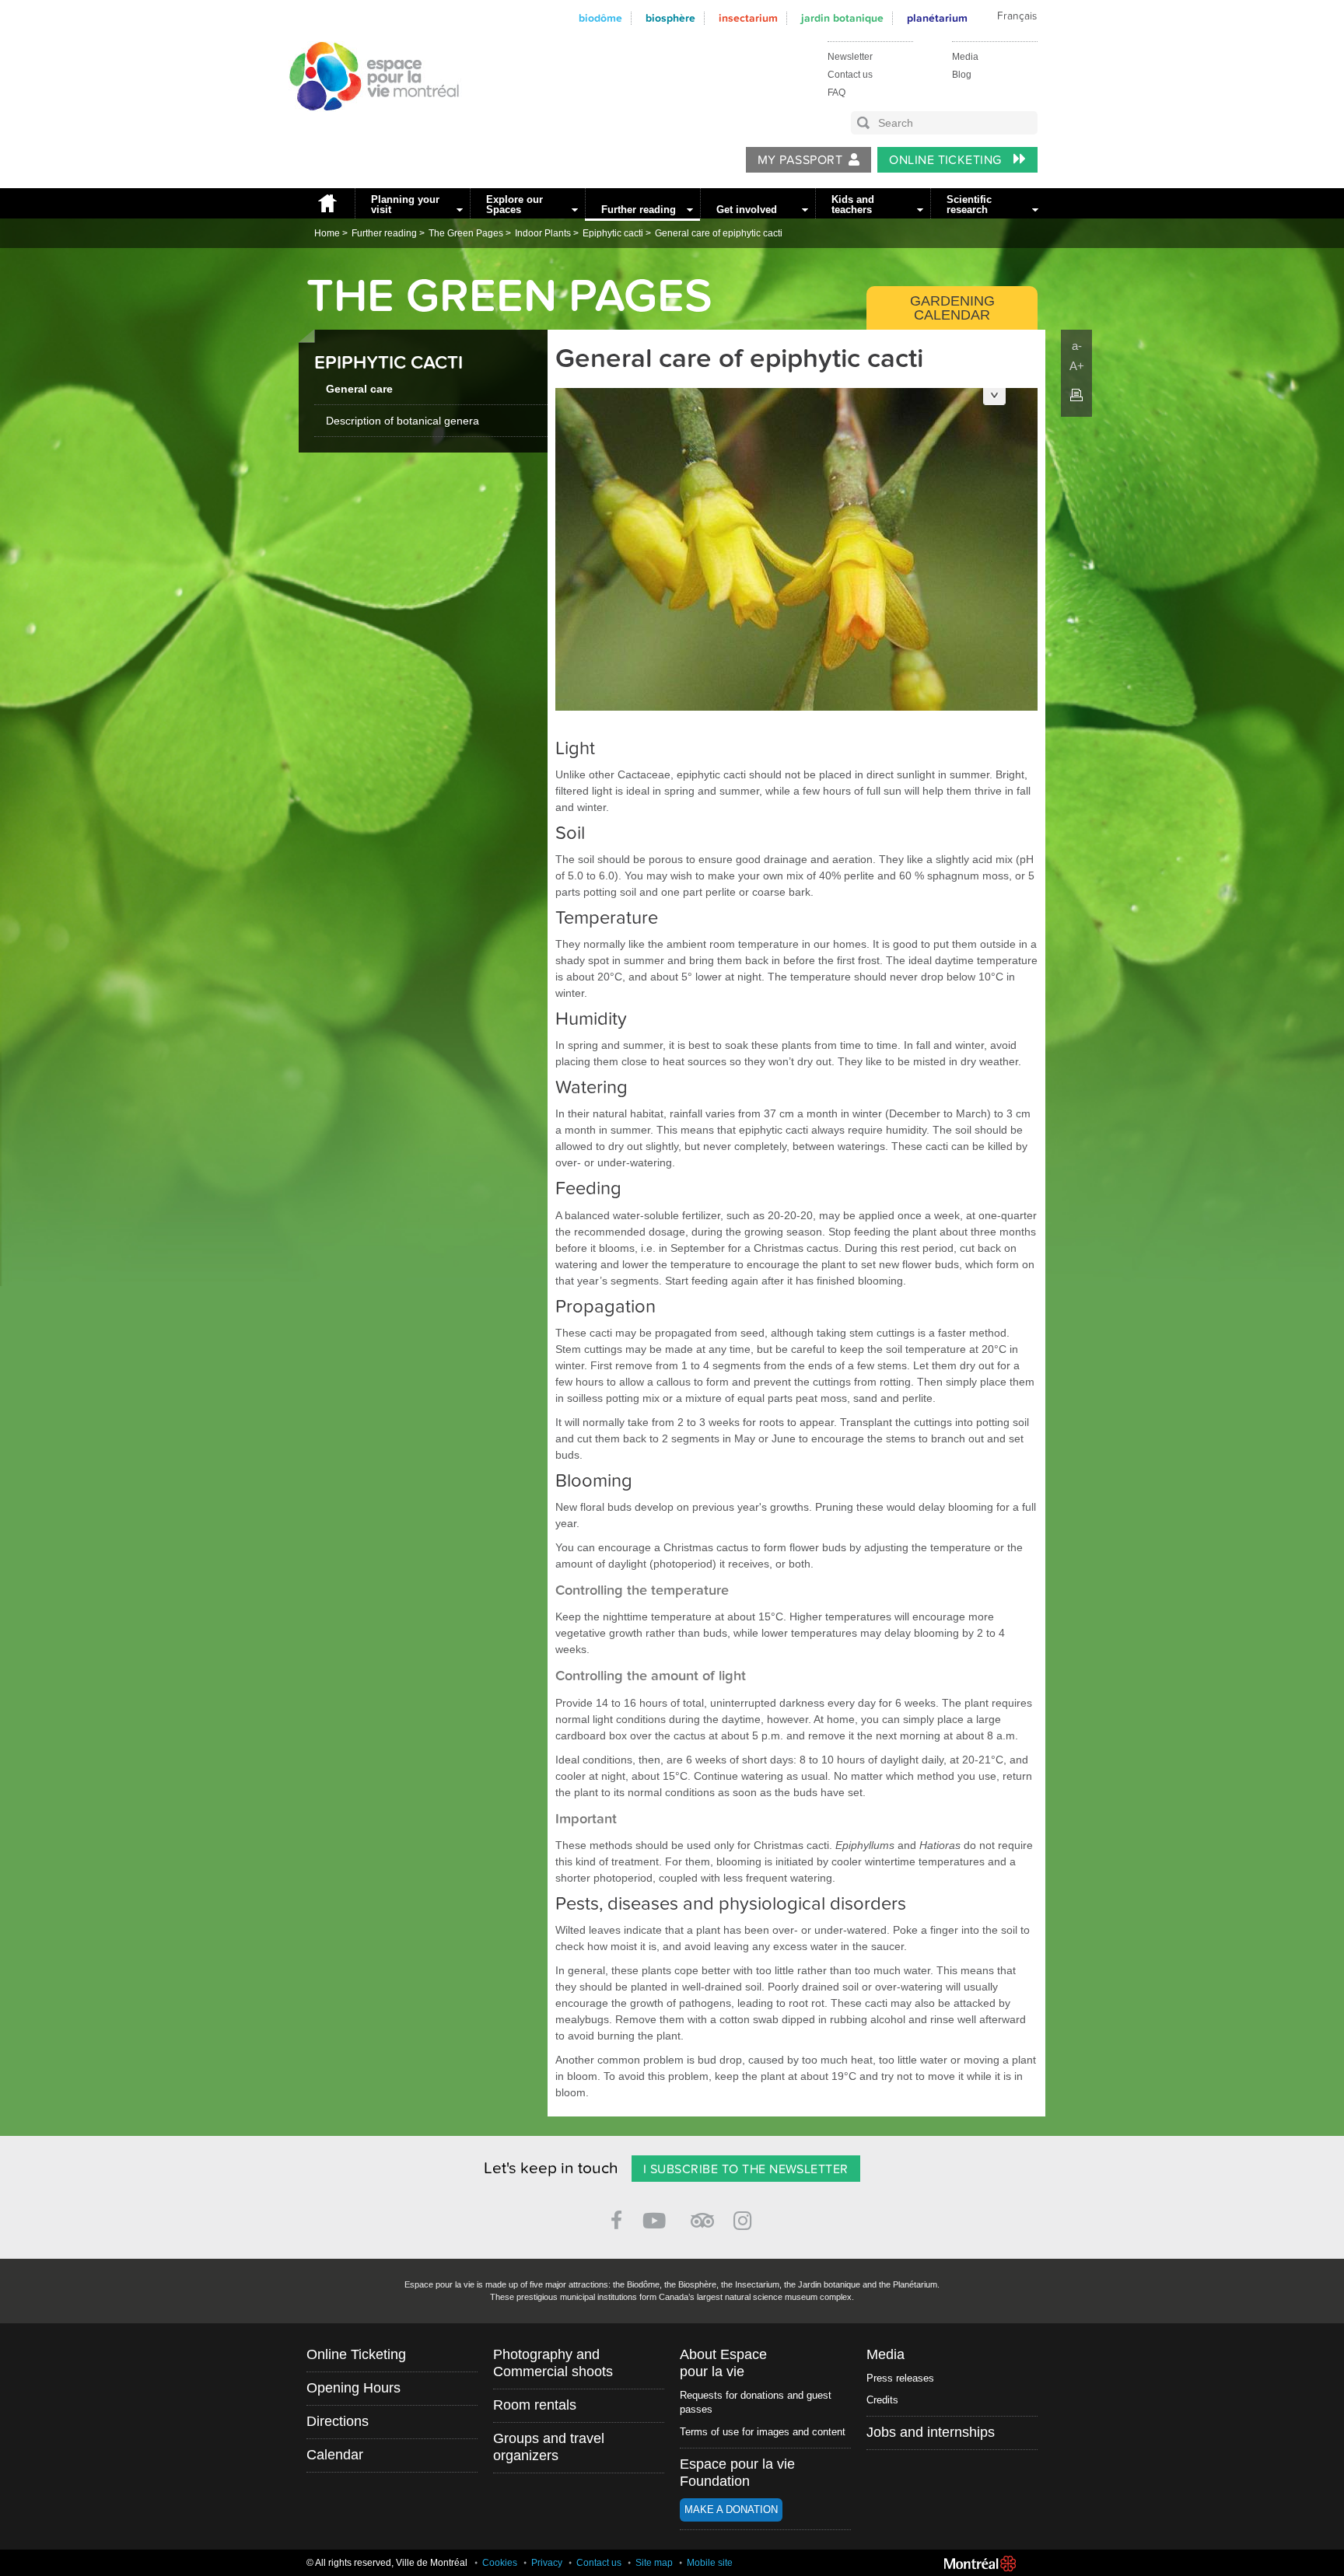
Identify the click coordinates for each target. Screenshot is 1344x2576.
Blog (962, 75)
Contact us (850, 75)
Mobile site (710, 2563)
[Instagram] (745, 2218)
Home (327, 203)
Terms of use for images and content (763, 2432)
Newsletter (850, 57)
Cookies (500, 2563)
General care (359, 389)
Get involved (747, 210)
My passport (800, 160)
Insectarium (748, 18)
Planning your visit (405, 204)
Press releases (900, 2378)
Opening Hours (353, 2388)
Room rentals (535, 2405)
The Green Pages (466, 233)
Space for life (369, 125)
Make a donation (731, 2510)
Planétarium (937, 18)
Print (1076, 395)
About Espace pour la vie (723, 2363)
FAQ (836, 93)
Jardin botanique (842, 18)
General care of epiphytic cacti (719, 233)
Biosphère (670, 18)
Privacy (547, 2563)
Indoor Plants (543, 233)
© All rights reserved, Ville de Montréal (387, 2563)
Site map (654, 2563)
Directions (338, 2421)
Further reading (639, 210)
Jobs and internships (931, 2432)
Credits (882, 2400)
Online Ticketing (947, 160)
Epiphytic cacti (613, 233)
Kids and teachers (853, 204)
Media (965, 57)
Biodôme (600, 18)
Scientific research (969, 204)
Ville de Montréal (980, 2564)
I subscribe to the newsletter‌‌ (746, 2169)
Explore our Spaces (514, 204)
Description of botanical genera (402, 421)
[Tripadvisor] (702, 2214)
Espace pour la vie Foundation (737, 2473)
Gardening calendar (952, 308)
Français (1017, 16)
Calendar (335, 2455)
